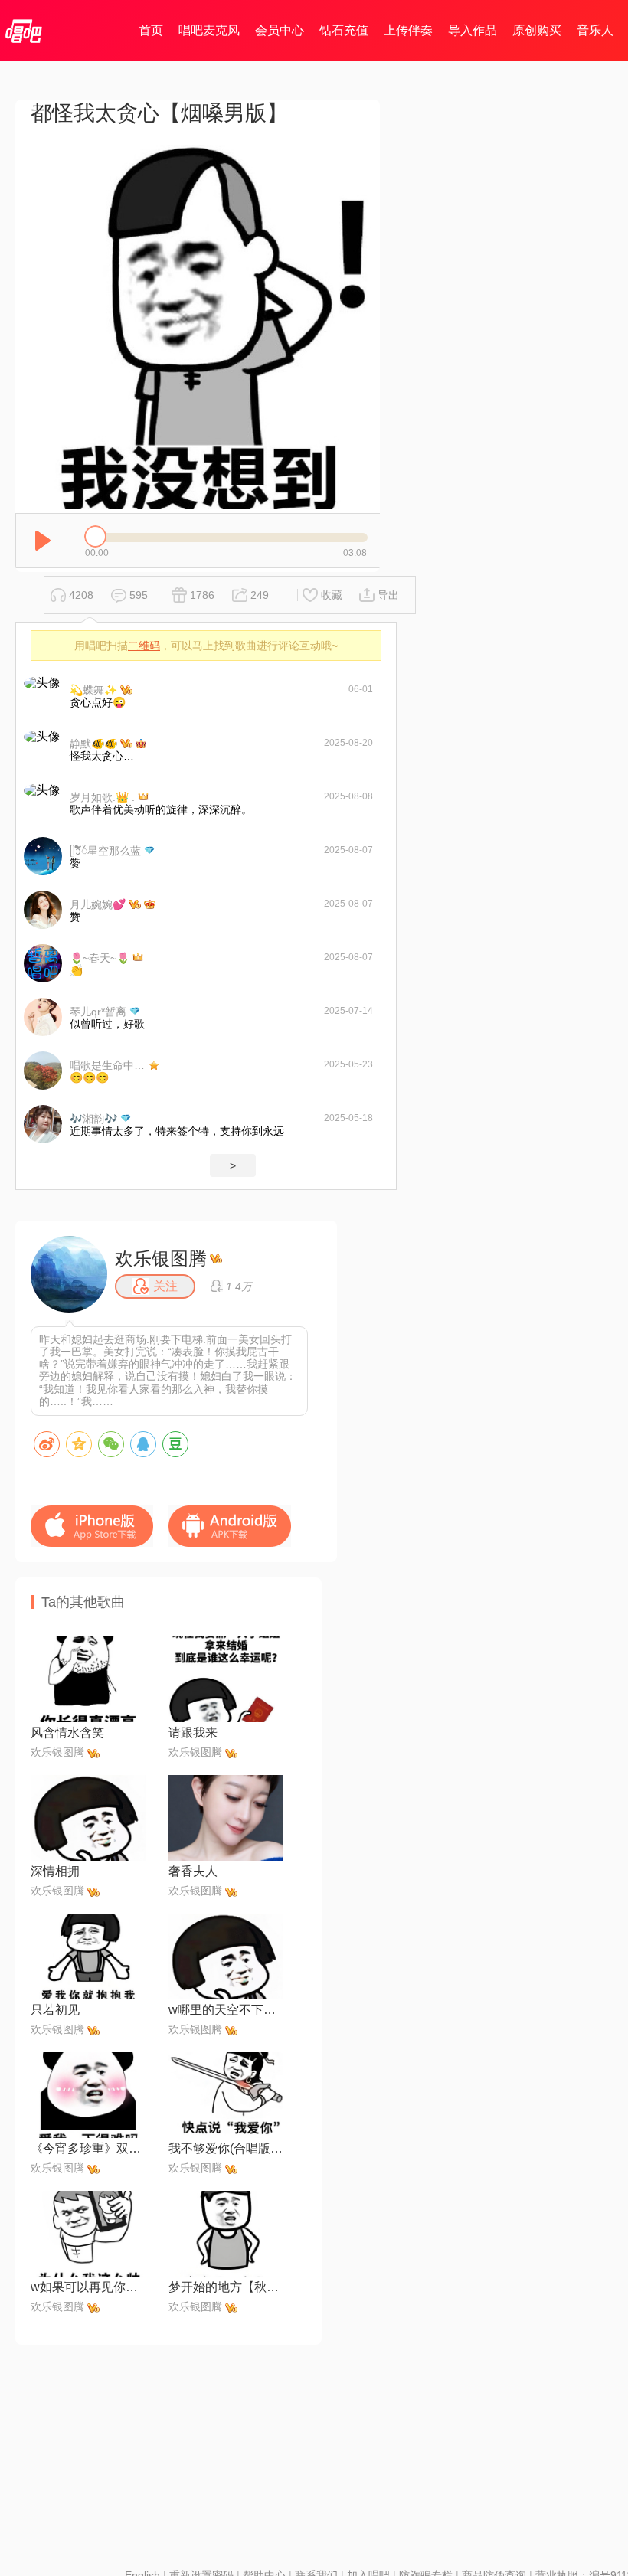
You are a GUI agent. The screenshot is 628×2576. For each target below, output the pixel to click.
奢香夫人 (193, 1871)
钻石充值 (344, 30)
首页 (151, 30)
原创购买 (537, 30)
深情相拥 (55, 1871)
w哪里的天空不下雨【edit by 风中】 (226, 2010)
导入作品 (473, 30)
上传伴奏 (408, 30)
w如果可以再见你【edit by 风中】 (88, 2287)
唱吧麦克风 (209, 30)
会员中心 (280, 30)
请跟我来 (193, 1733)
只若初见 (55, 2010)
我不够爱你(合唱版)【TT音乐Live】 (226, 2148)
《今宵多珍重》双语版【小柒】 (88, 2148)
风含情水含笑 (67, 1733)
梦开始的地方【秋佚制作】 (226, 2287)
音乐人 (595, 30)
